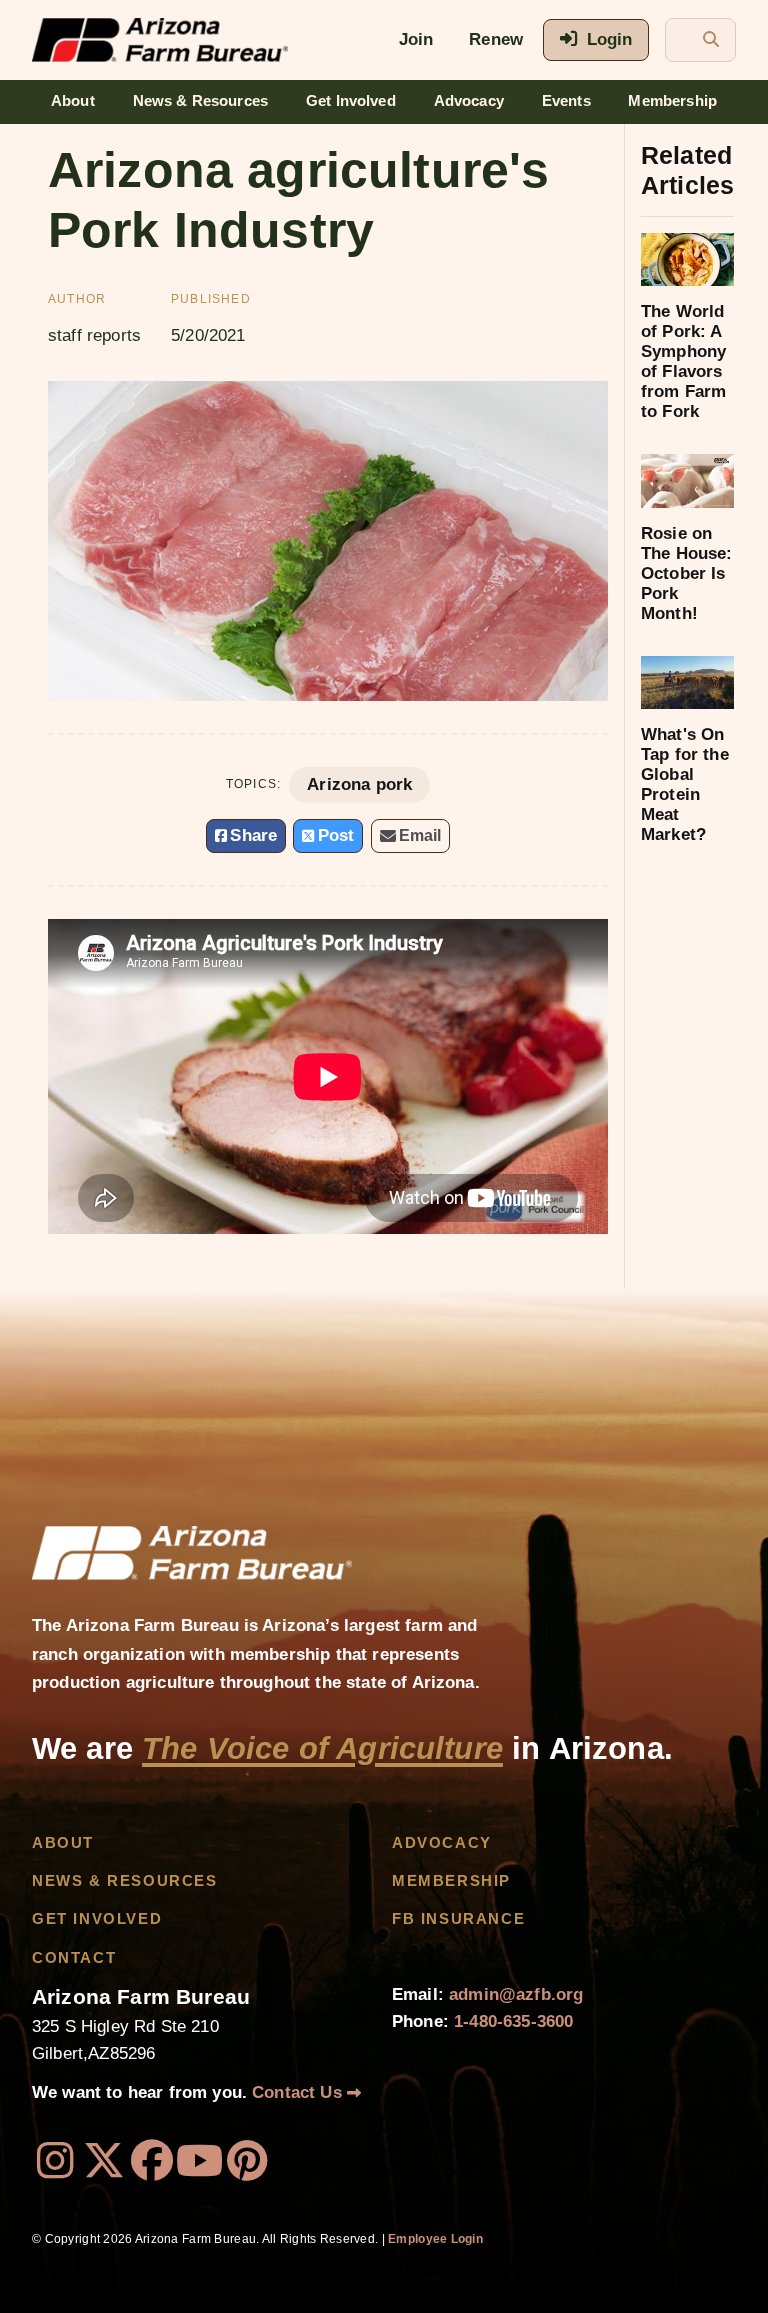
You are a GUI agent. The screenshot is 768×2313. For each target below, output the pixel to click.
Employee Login (435, 2239)
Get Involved (351, 101)
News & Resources (201, 101)
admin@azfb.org (516, 1994)
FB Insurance (458, 1919)
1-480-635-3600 (513, 2021)
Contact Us (299, 2092)
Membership (672, 101)
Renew (496, 39)
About (73, 101)
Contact (74, 1958)
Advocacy (469, 101)
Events (566, 101)
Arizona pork (359, 784)
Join (416, 39)
